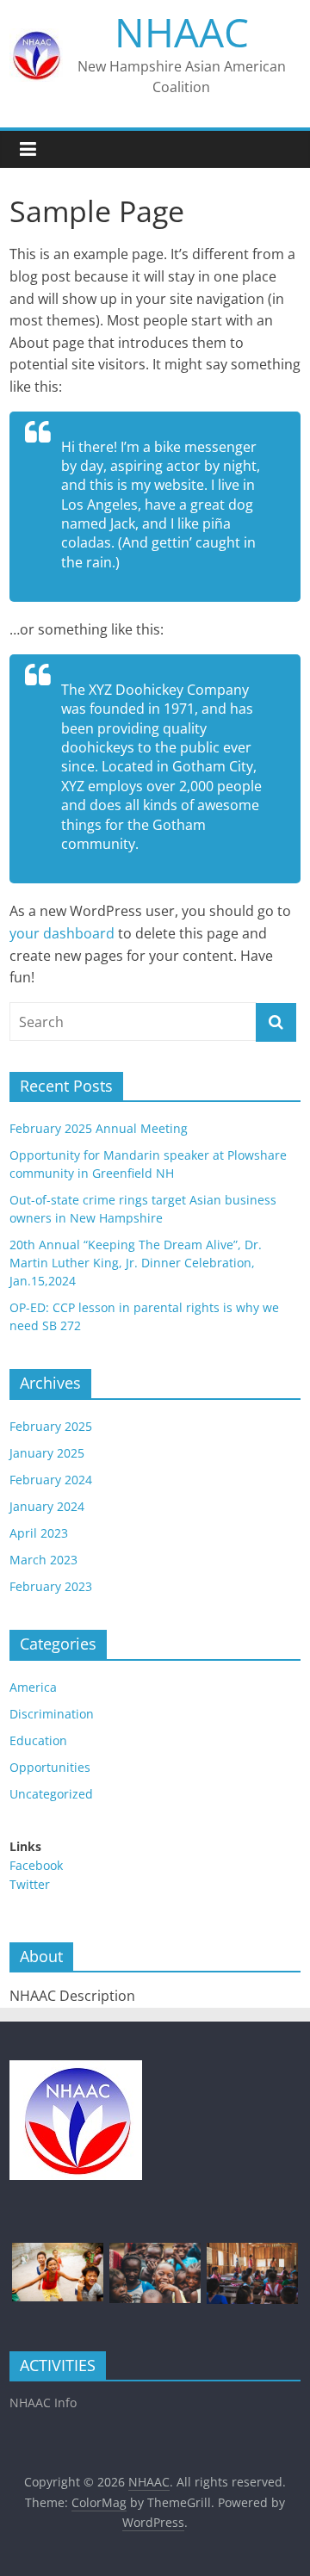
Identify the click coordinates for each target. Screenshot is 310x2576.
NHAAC (182, 32)
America (33, 1687)
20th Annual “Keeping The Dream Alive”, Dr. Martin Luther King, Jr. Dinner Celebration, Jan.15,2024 (136, 1263)
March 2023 (43, 1560)
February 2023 (51, 1586)
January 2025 (47, 1453)
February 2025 (51, 1426)
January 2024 (47, 1506)
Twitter (30, 1884)
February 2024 (51, 1480)
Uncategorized (51, 1794)
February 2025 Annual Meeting (99, 1128)
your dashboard (62, 933)
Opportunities (50, 1767)
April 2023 (39, 1533)
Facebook (36, 1865)
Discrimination (52, 1714)
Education (38, 1740)
